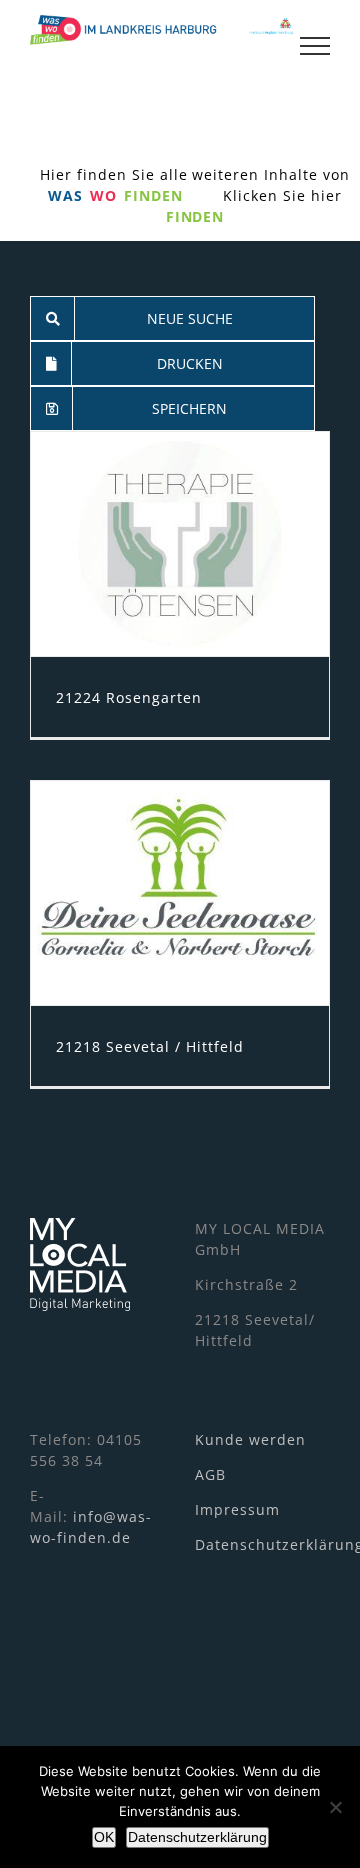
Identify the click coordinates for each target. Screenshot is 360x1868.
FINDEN (195, 216)
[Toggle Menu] (315, 46)
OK (104, 1837)
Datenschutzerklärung (197, 1837)
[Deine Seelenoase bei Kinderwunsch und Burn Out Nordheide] (180, 893)
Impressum (237, 1509)
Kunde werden (250, 1439)
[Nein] (335, 1807)
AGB (210, 1474)
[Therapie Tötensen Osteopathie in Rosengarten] (180, 544)
